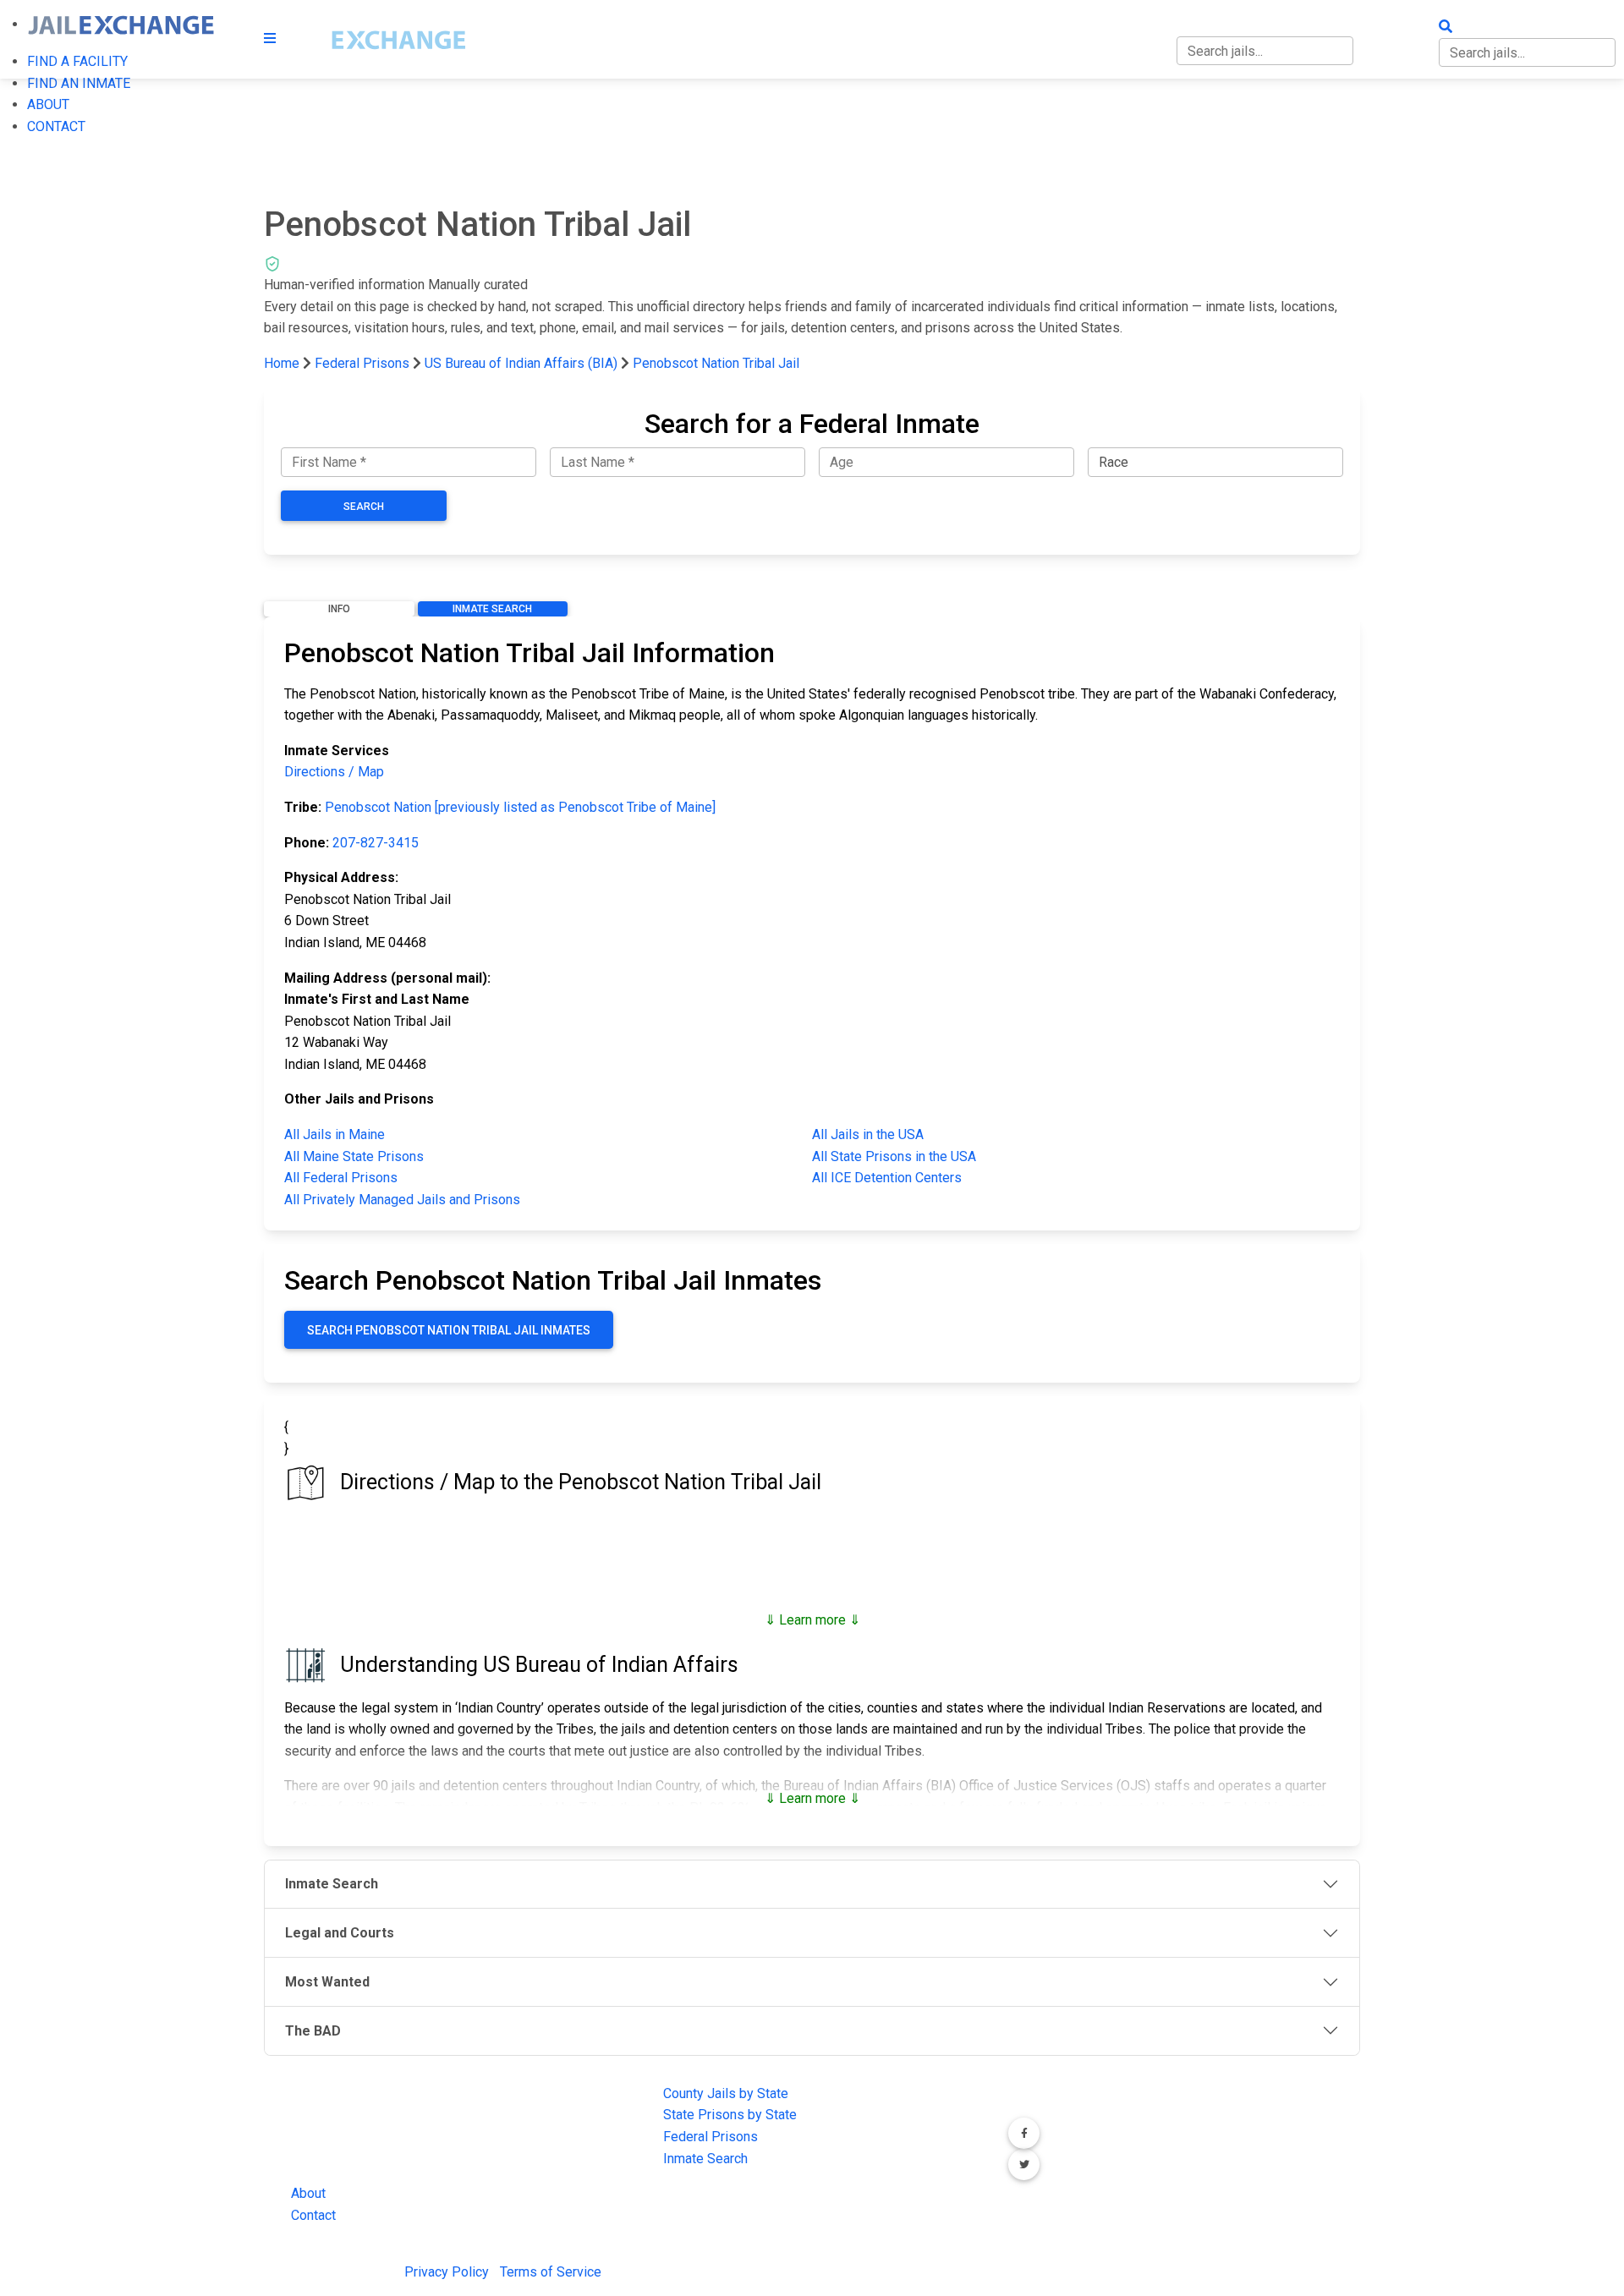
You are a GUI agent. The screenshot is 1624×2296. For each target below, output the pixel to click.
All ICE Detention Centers (887, 1178)
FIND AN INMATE (79, 83)
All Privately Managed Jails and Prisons (402, 1200)
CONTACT (56, 126)
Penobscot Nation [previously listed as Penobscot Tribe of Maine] (520, 807)
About (308, 2193)
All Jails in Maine (335, 1134)
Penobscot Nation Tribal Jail (716, 363)
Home (282, 363)
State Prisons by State (730, 2115)
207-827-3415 (376, 843)
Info (339, 609)
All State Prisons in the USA (894, 1156)
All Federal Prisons (341, 1178)
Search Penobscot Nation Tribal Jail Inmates (449, 1330)
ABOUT (48, 104)
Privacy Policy (447, 2272)
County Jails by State (726, 2093)
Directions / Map (334, 772)
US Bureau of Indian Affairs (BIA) (521, 363)
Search (364, 507)
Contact (313, 2215)
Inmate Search (492, 609)
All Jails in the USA (868, 1134)
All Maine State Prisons (354, 1156)
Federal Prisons (362, 363)
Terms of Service (551, 2272)
